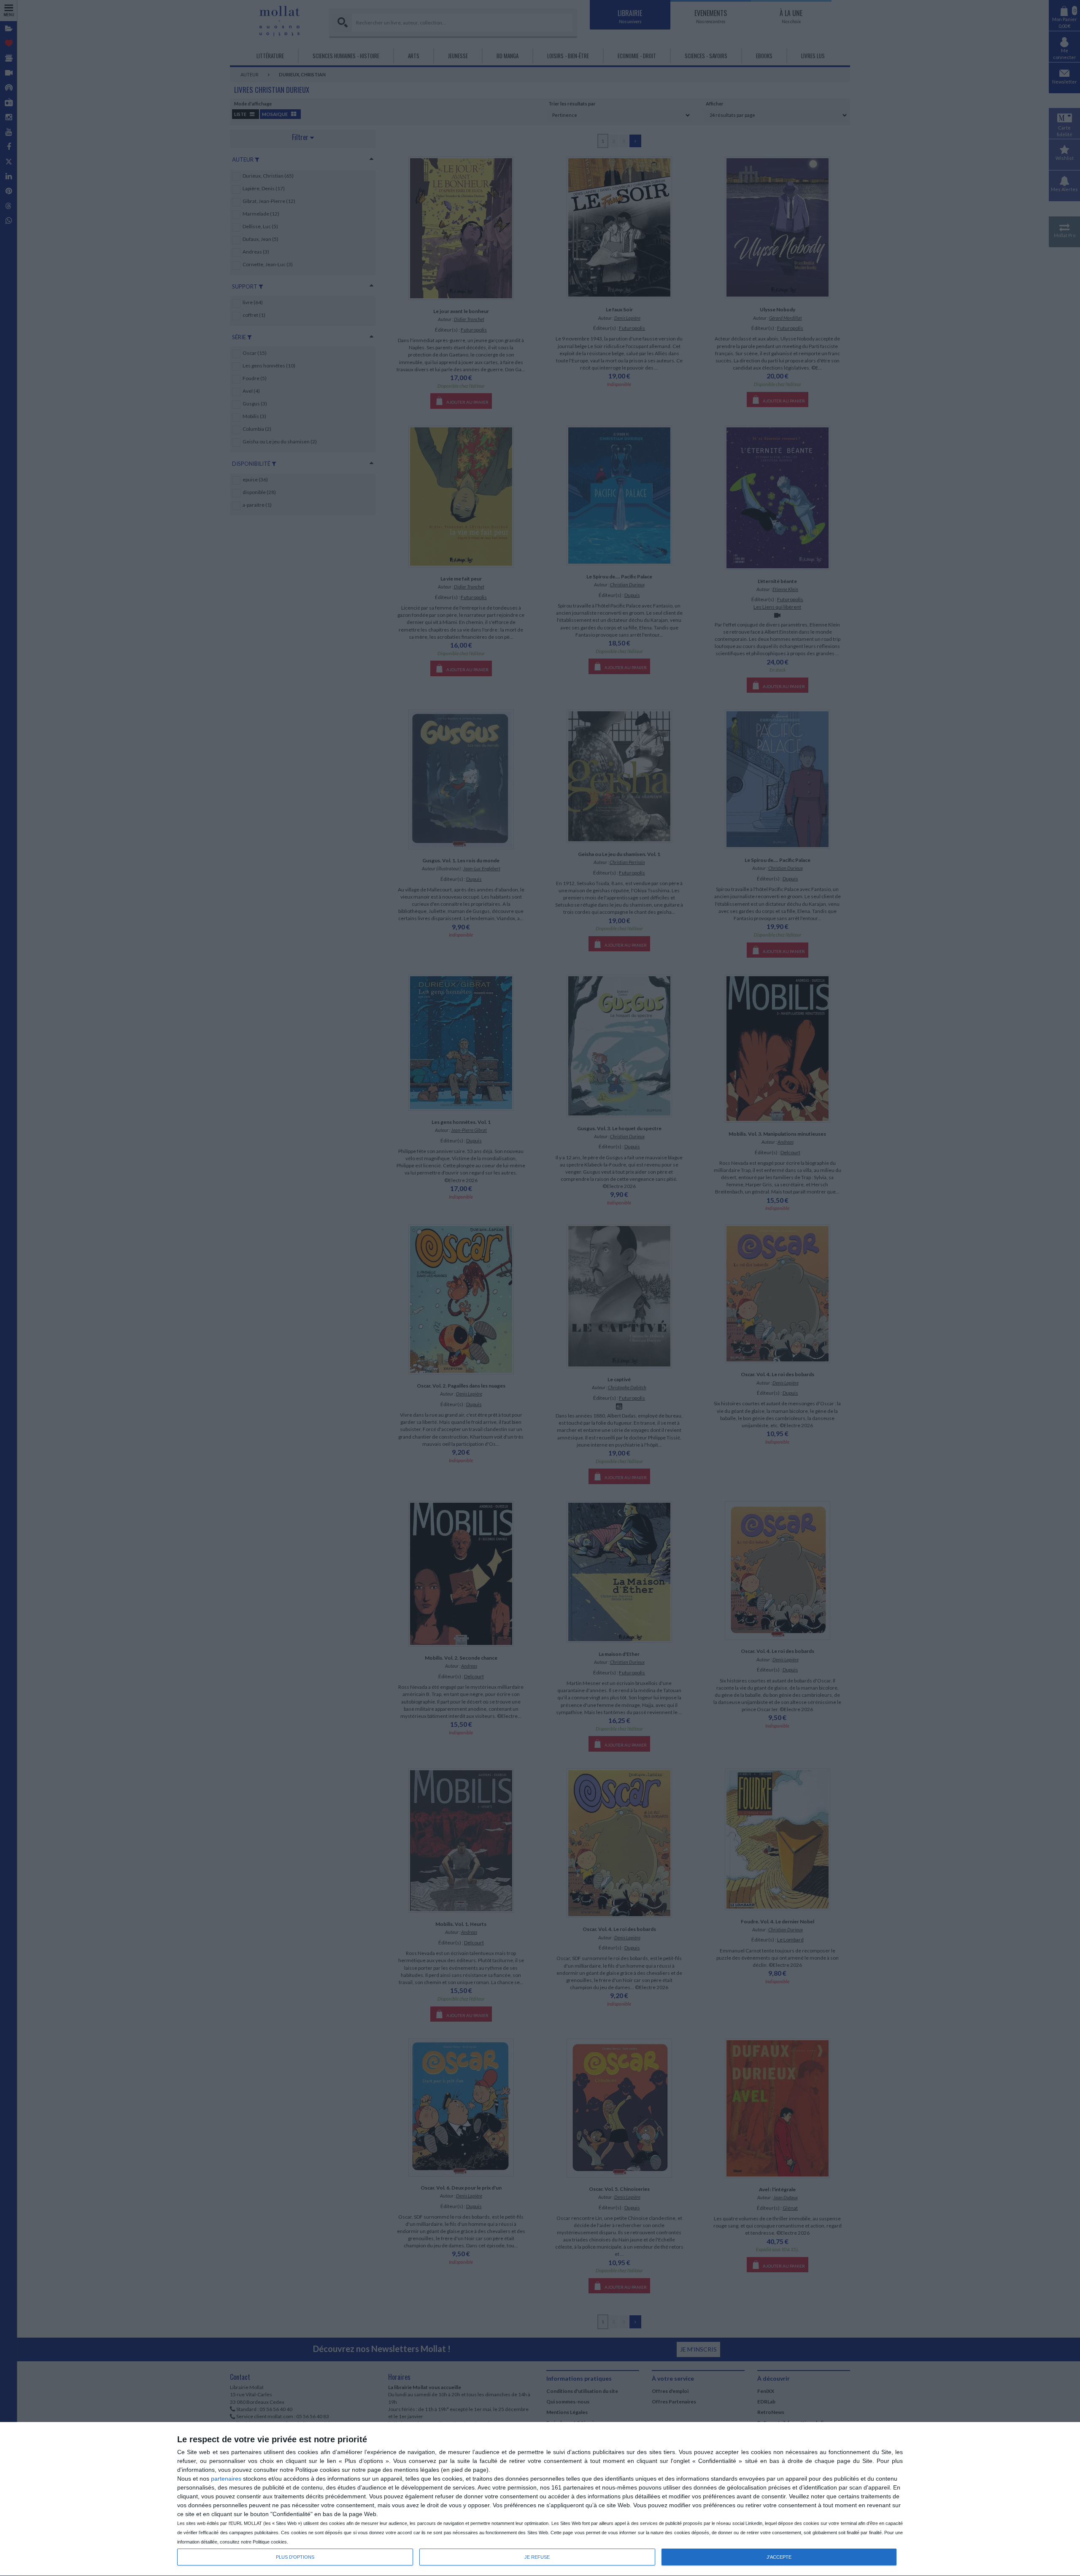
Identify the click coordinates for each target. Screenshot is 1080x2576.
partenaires (226, 2479)
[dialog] (540, 2499)
